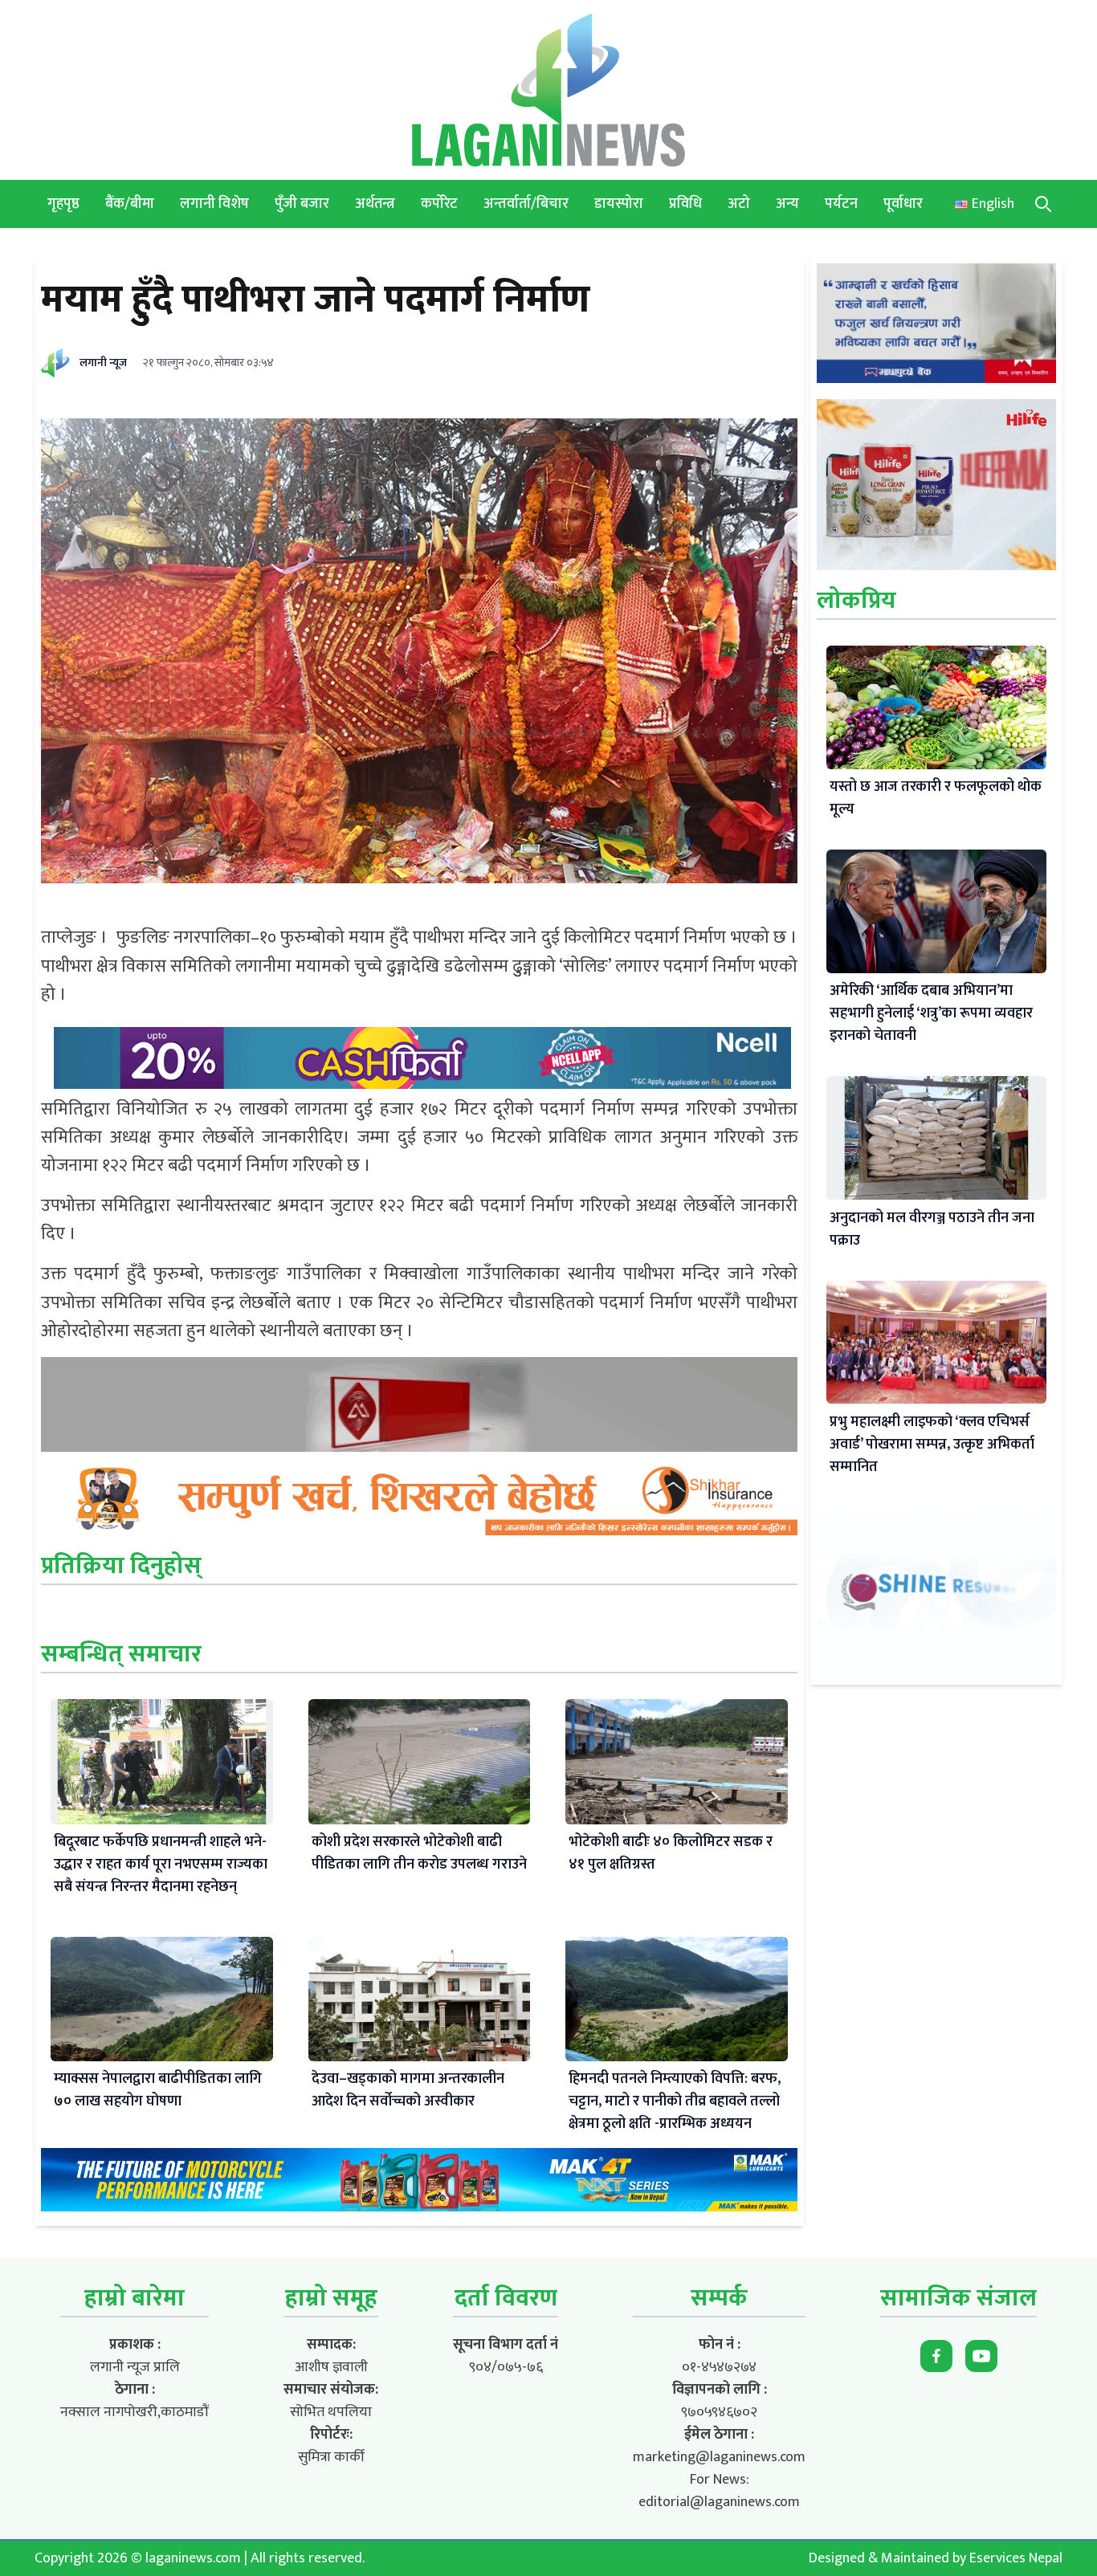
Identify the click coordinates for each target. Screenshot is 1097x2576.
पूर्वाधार (903, 204)
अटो (739, 204)
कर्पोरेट (439, 204)
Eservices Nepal (1016, 2558)
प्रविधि (685, 204)
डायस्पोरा (619, 204)
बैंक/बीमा (130, 204)
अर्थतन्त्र (375, 204)
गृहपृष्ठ (63, 204)
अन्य (787, 204)
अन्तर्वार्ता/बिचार (526, 204)
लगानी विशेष (214, 204)
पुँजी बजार (302, 204)
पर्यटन (841, 204)
